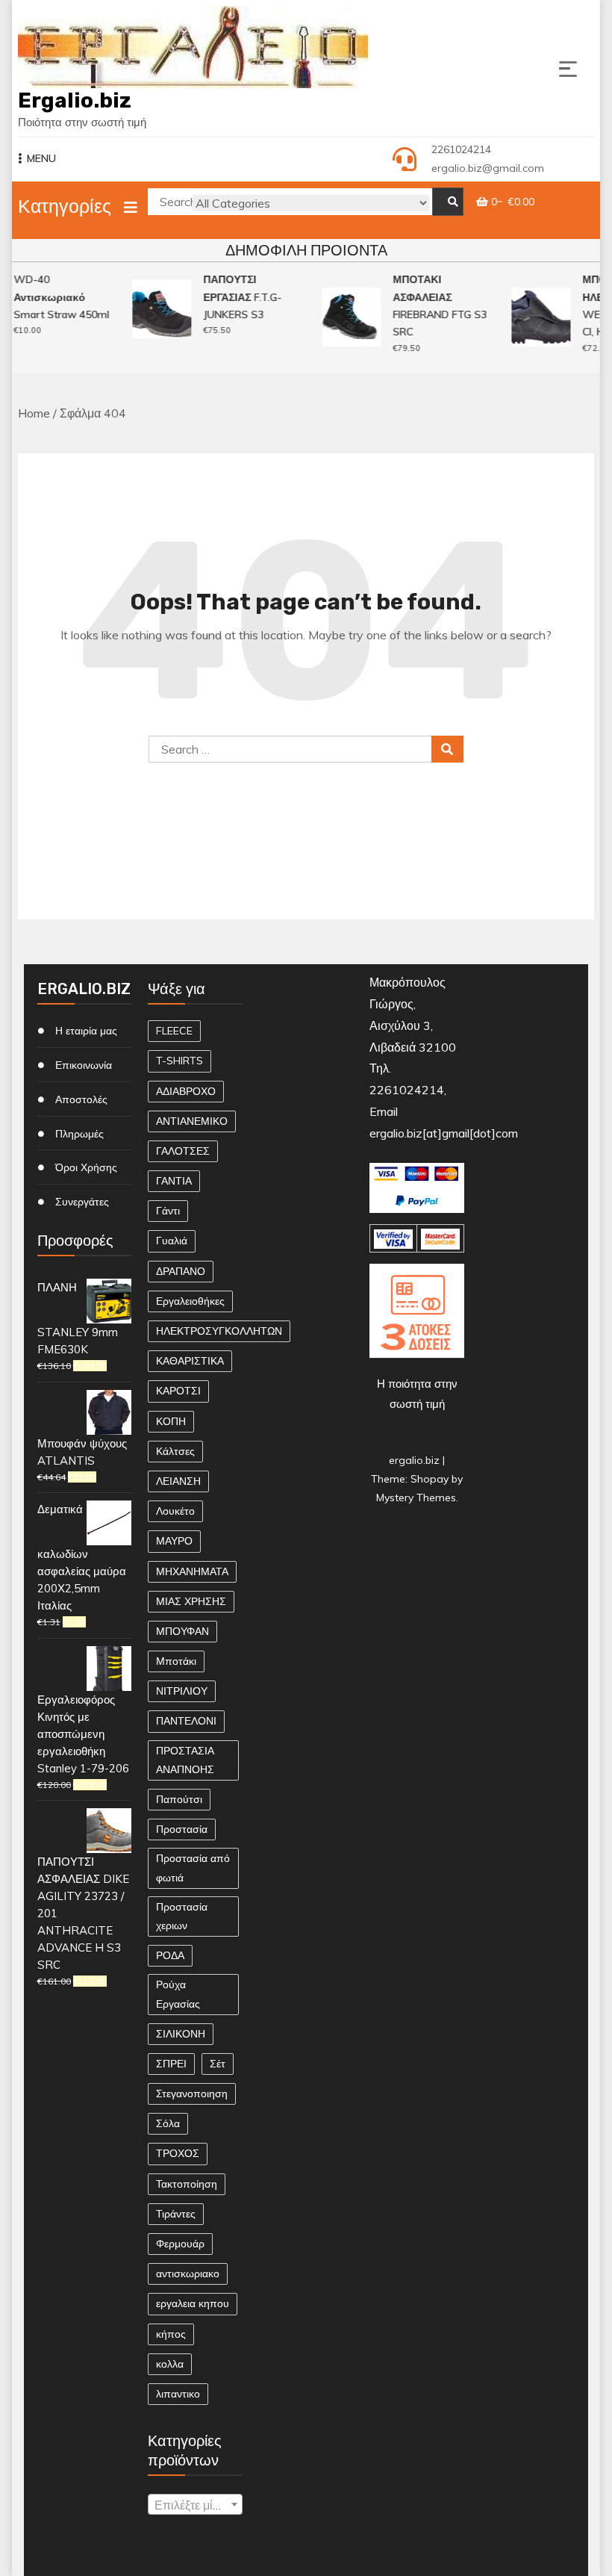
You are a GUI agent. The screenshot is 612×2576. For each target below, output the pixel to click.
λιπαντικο (178, 2394)
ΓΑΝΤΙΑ (174, 1181)
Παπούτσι (179, 1799)
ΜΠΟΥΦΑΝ (182, 1631)
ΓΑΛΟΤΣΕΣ (183, 1151)
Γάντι (168, 1211)
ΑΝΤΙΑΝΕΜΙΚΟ (192, 1121)
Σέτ (218, 2064)
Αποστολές (81, 1099)
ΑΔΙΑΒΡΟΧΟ (186, 1091)
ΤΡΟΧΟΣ (178, 2153)
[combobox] (195, 2504)
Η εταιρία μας (86, 1031)
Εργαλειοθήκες (190, 1301)
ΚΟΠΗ (171, 1421)
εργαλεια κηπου (193, 2303)
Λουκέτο (175, 1511)
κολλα (170, 2364)
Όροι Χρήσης (86, 1167)
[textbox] (195, 2505)
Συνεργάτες (82, 1202)
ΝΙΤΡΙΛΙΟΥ (182, 1691)
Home (34, 413)
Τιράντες (176, 2214)
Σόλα (168, 2123)
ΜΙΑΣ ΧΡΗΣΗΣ (191, 1601)
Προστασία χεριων (182, 1916)
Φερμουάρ (180, 2244)
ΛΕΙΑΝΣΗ (178, 1481)
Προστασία (182, 1829)
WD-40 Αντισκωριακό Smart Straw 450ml (56, 297)
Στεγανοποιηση (192, 2094)
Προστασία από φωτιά (193, 1868)
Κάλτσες (175, 1451)
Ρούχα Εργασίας (178, 1994)
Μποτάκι (176, 1661)
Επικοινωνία (84, 1065)
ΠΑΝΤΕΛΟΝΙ (186, 1721)
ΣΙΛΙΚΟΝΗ (181, 2034)
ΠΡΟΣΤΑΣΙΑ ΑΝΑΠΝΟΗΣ (185, 1760)
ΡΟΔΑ (170, 1955)
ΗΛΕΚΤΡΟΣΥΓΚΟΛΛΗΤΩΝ (219, 1331)
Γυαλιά (172, 1241)
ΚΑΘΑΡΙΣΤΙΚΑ (190, 1361)
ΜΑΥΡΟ (174, 1541)
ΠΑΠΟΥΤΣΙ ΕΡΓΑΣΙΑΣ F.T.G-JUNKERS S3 (237, 297)
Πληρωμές (79, 1134)
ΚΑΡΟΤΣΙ (178, 1391)
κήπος (171, 2334)
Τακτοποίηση (187, 2184)
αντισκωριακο (188, 2274)
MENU (41, 158)
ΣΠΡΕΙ (171, 2064)
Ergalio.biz (75, 100)
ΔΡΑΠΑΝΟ (181, 1271)
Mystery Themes (416, 1498)
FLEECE (174, 1031)
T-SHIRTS (179, 1061)
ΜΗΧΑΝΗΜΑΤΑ (192, 1571)
